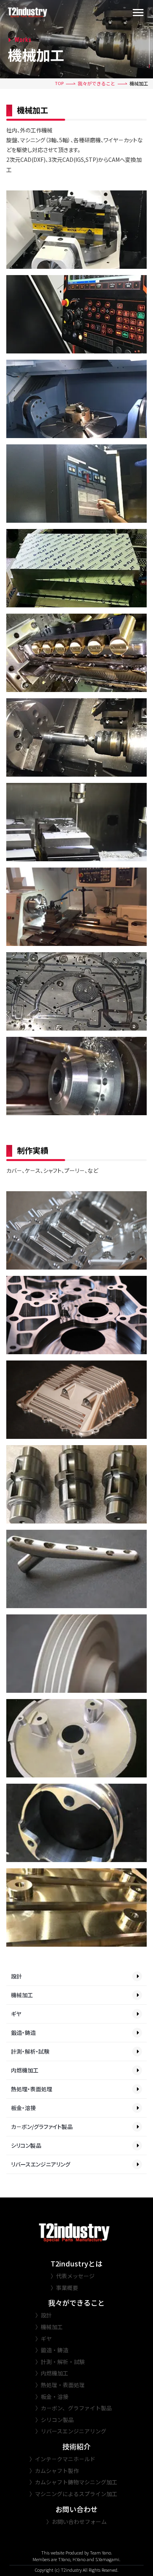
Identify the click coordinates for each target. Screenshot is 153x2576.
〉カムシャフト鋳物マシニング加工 (73, 2482)
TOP (59, 83)
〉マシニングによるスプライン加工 (73, 2494)
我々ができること (97, 83)
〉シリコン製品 (55, 2420)
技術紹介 (76, 2446)
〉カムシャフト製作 (54, 2471)
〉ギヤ (44, 2339)
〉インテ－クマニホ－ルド (62, 2459)
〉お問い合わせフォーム (76, 2522)
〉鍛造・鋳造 (52, 2350)
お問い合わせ (76, 2509)
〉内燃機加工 (52, 2373)
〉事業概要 (64, 2288)
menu (138, 13)
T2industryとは (76, 2264)
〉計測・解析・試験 (60, 2362)
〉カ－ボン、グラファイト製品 (74, 2408)
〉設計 (44, 2315)
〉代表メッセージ (73, 2276)
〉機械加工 (49, 2327)
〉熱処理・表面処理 (60, 2385)
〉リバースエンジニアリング (71, 2431)
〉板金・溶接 (52, 2397)
